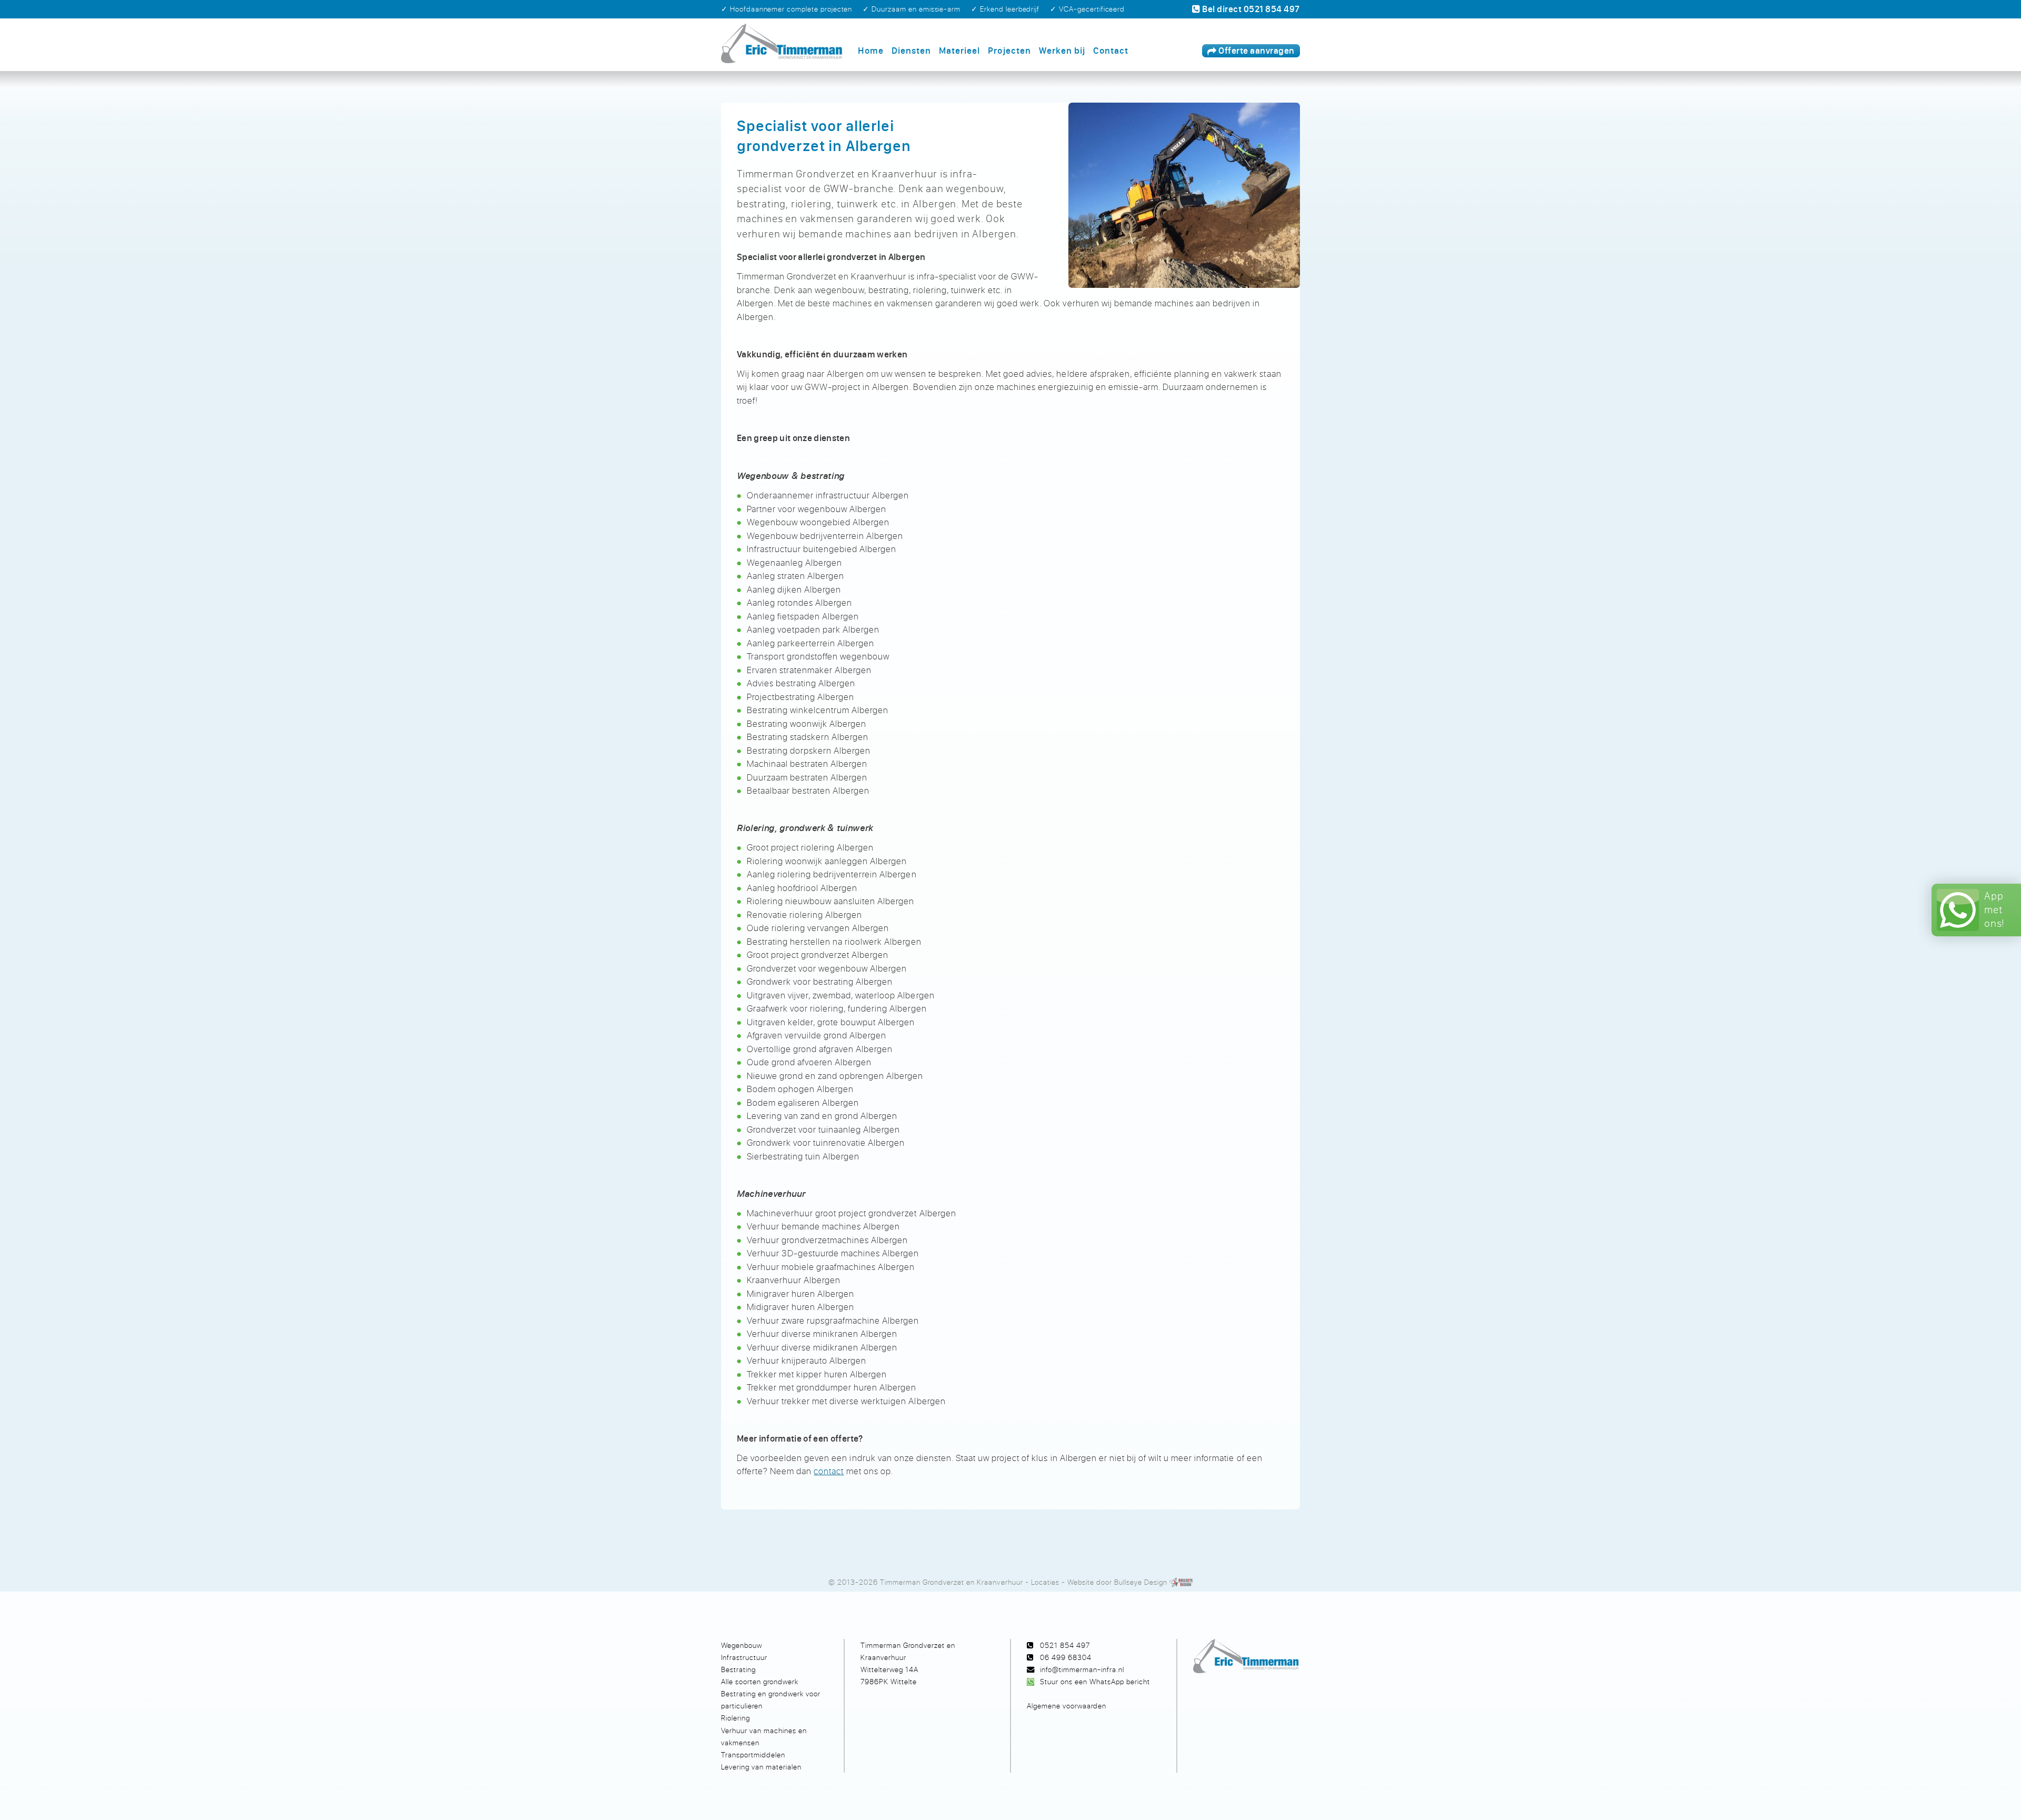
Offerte (1256, 51)
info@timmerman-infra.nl (1082, 1669)
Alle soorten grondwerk (760, 1681)
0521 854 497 (1065, 1645)
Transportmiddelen (753, 1754)
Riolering (736, 1718)
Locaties (1045, 1582)
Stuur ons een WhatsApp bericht (1095, 1681)
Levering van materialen (761, 1767)
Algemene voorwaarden (1067, 1706)
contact (829, 1471)
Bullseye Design (1141, 1582)
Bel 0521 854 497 (1250, 9)
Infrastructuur (744, 1657)
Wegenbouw (742, 1645)
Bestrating (738, 1669)
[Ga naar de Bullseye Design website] (1181, 1582)
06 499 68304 (1066, 1657)
